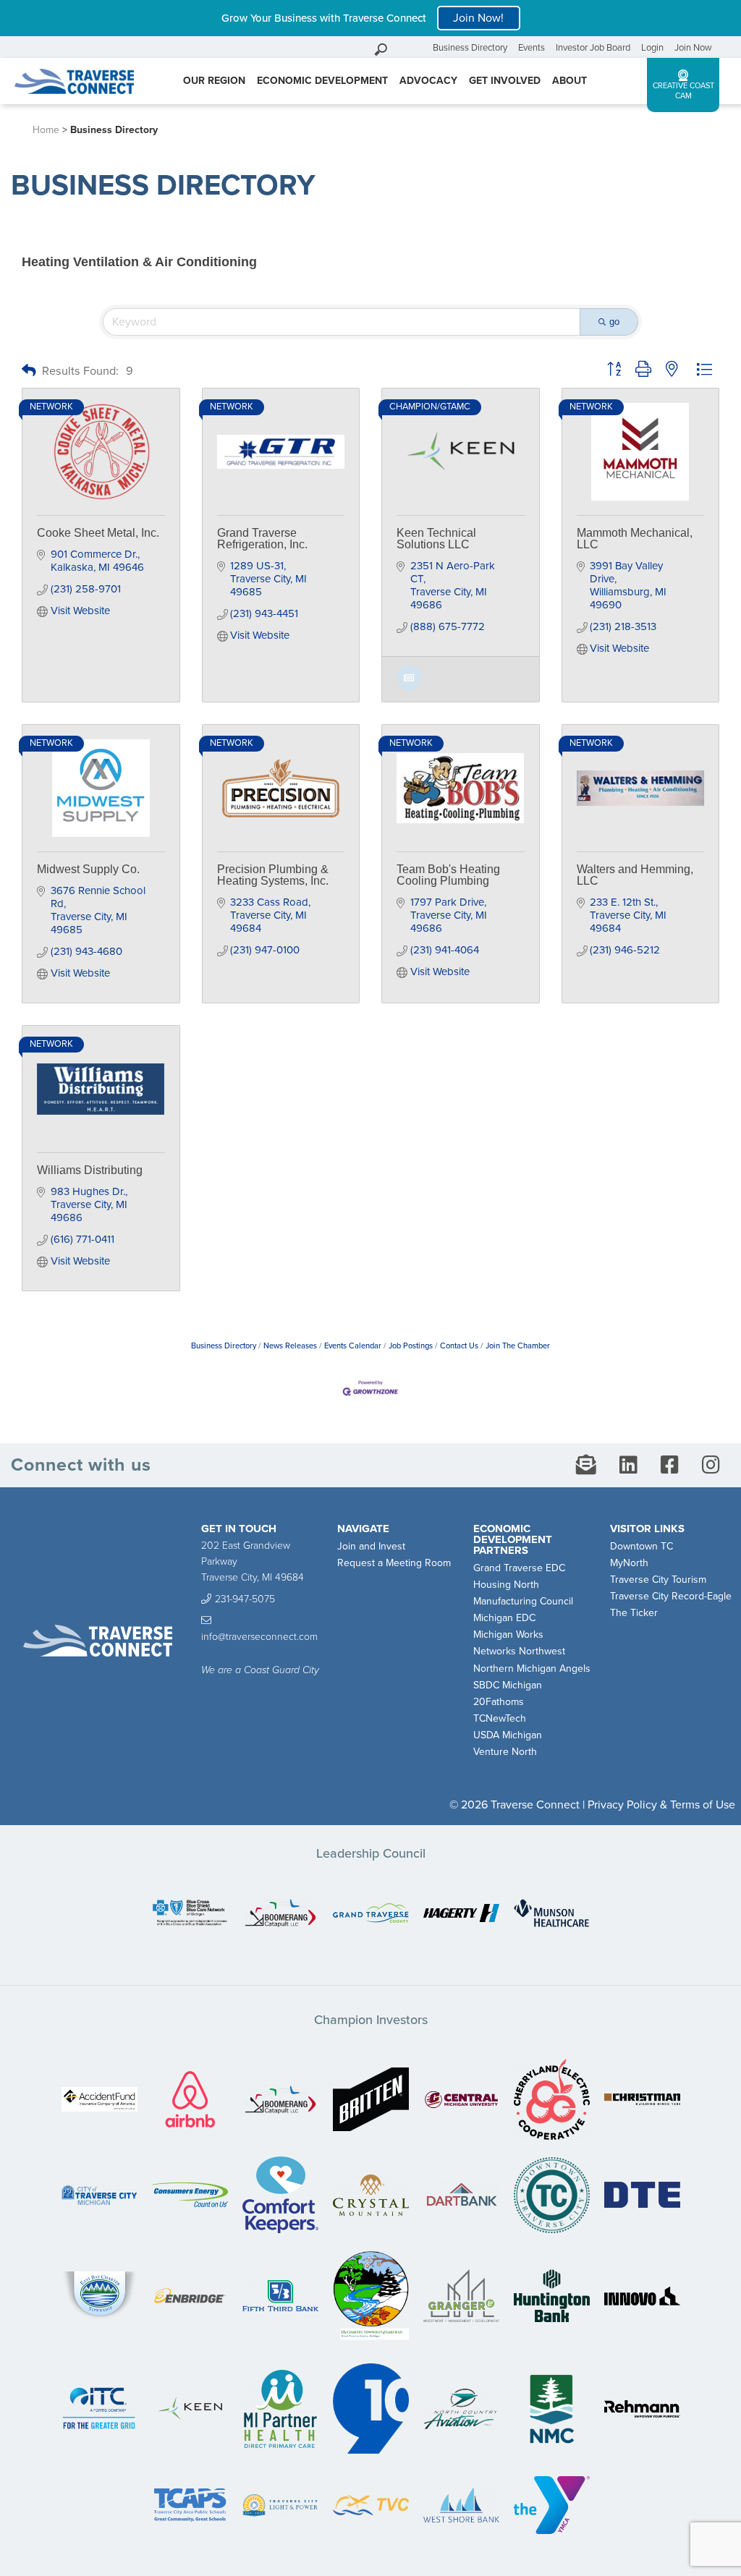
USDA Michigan (508, 1735)
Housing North (506, 1585)
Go (418, 47)
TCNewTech (500, 1718)
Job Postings (411, 1346)
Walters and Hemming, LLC (635, 875)
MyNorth (629, 1563)
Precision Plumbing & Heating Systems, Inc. (273, 875)
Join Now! (478, 18)
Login (652, 48)
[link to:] (190, 1914)
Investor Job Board (593, 48)
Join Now (693, 48)
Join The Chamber (518, 1346)
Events (532, 48)
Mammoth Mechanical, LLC (635, 539)
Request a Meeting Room (394, 1563)
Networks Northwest (519, 1651)
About (569, 81)
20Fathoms (499, 1702)
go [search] (614, 322)
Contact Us (459, 1346)
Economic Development (322, 81)
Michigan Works (508, 1635)
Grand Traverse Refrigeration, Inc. (262, 539)
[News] (409, 688)
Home (46, 130)
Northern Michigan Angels (532, 1669)
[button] (29, 371)
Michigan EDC (504, 1618)
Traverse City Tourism (658, 1580)
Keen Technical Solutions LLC (436, 539)
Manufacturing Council (523, 1601)
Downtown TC (642, 1546)
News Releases (290, 1346)
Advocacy (428, 81)
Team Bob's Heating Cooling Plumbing (448, 875)
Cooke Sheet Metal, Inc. (98, 533)
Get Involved (505, 81)
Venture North (505, 1752)
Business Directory (470, 48)
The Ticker (634, 1613)
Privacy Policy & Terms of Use (661, 1805)
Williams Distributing (90, 1170)
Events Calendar (353, 1346)
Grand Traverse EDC (519, 1568)
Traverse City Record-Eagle (671, 1596)
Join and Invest (371, 1546)
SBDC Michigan (508, 1685)
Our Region (214, 81)
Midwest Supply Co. (88, 869)
